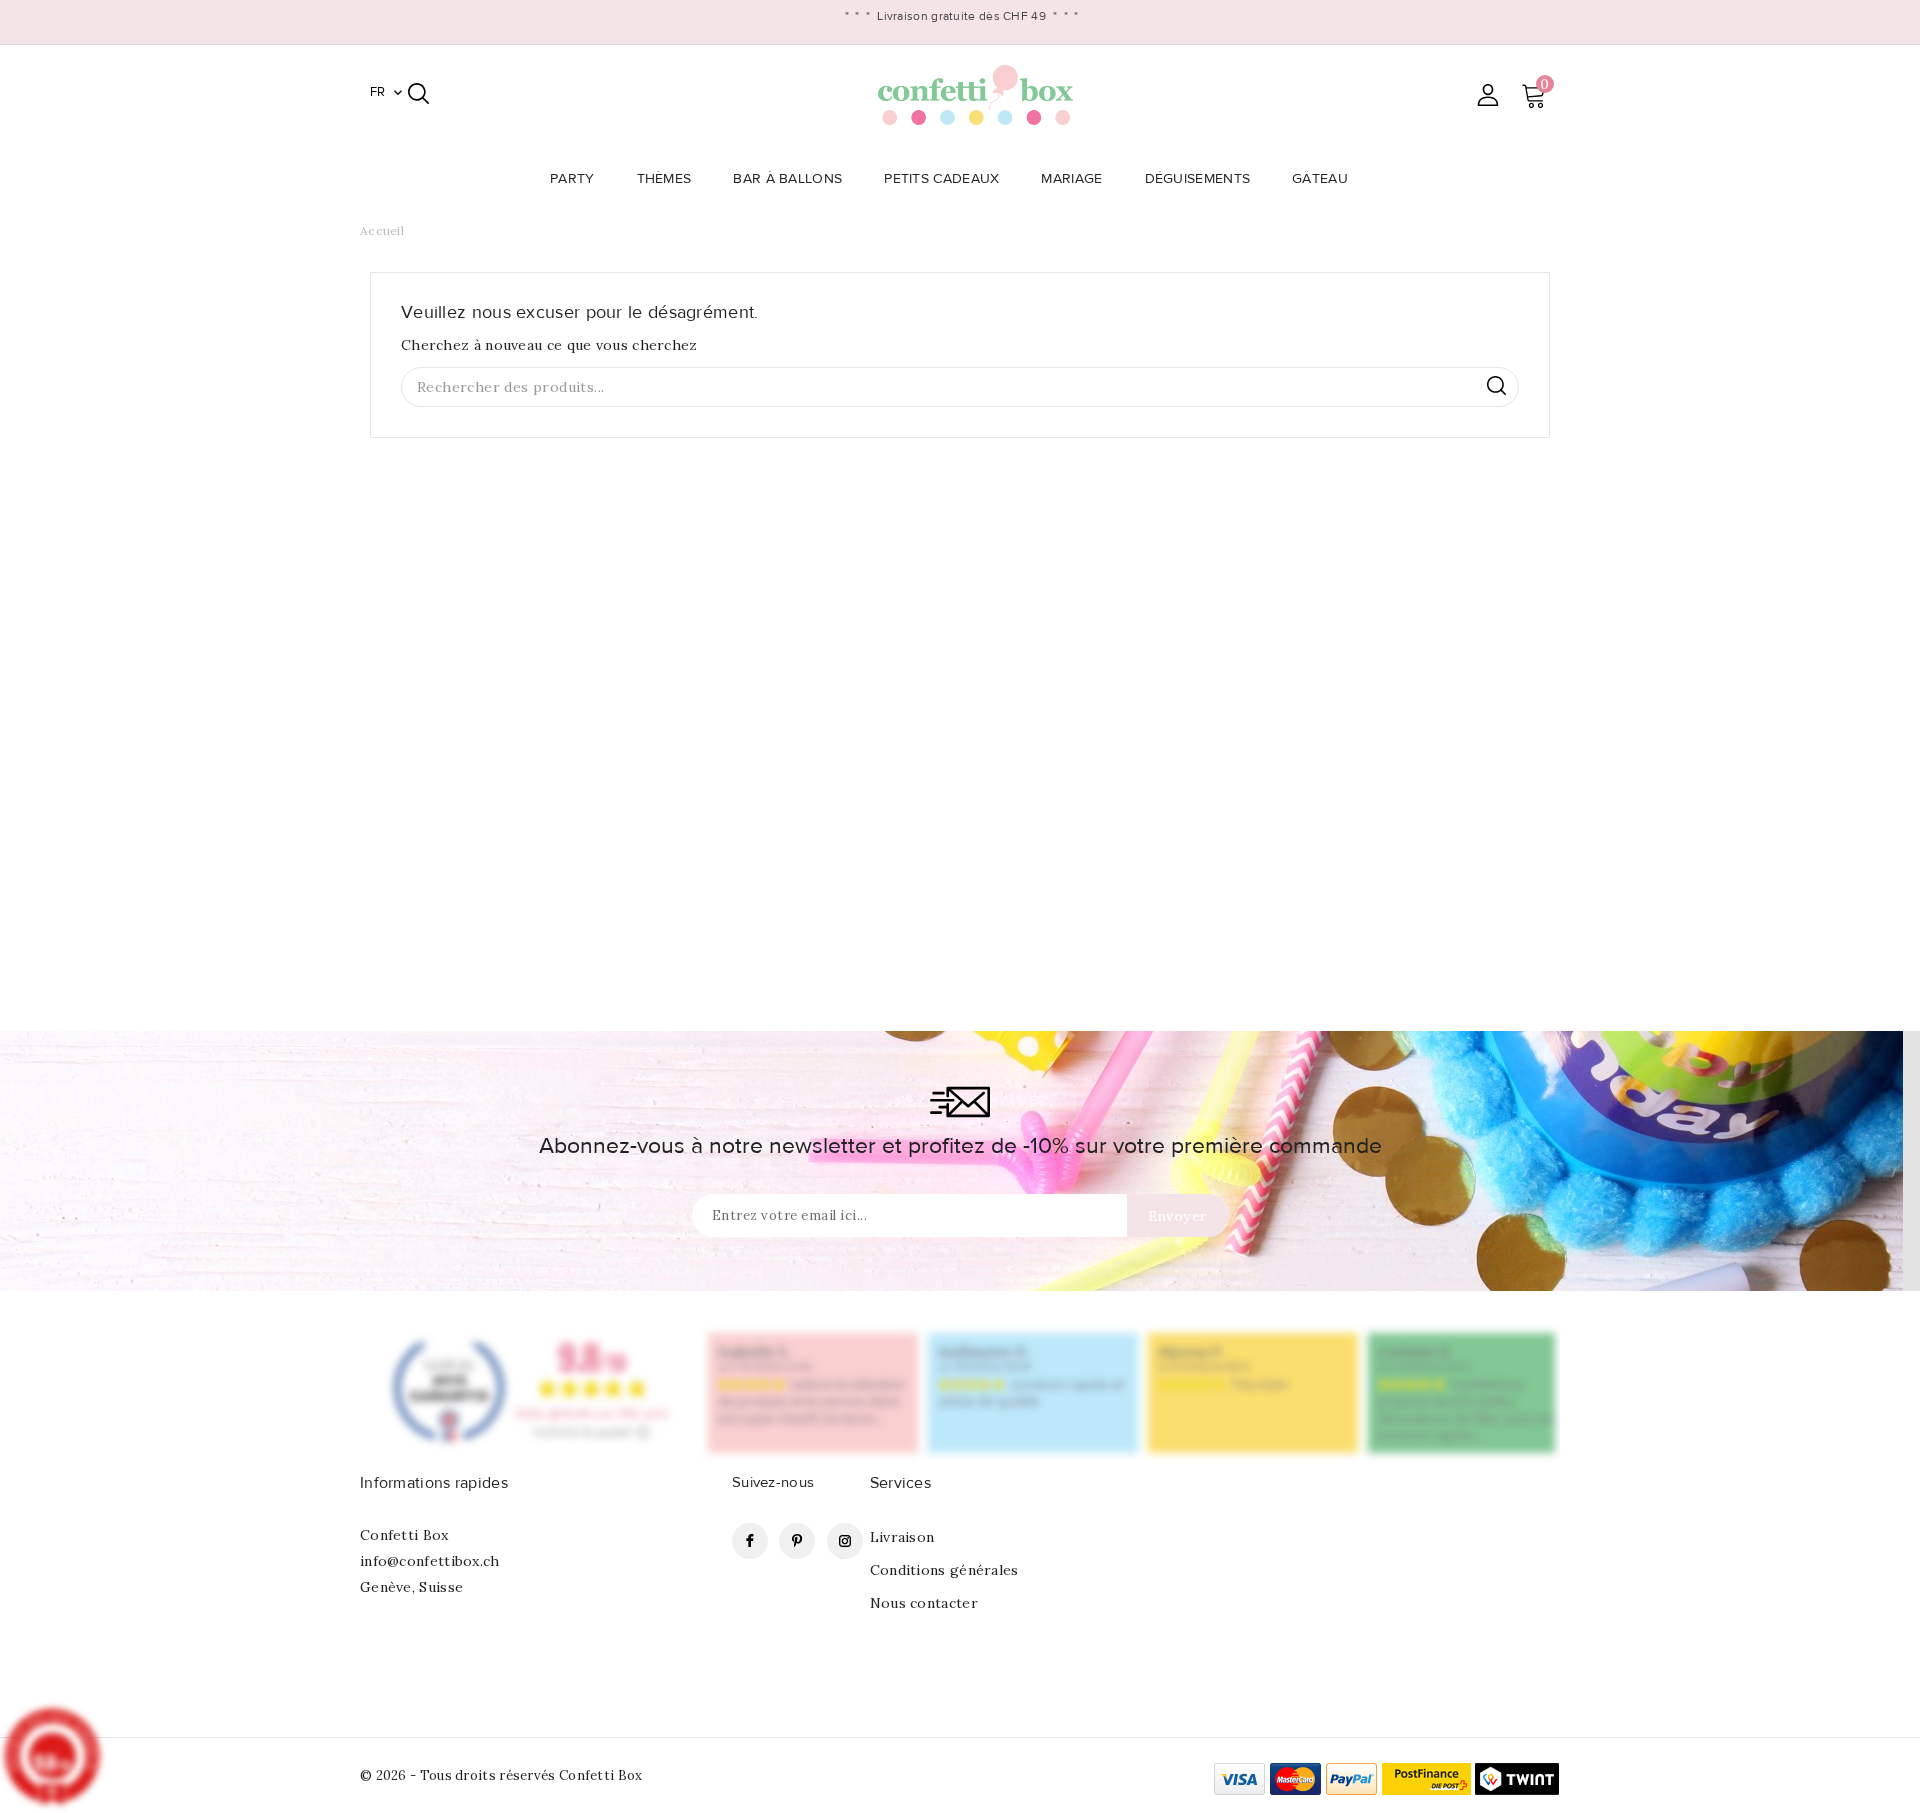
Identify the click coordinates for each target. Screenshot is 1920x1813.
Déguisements (1198, 179)
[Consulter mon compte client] (1487, 94)
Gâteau (1320, 179)
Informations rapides (434, 1483)
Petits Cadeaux (941, 179)
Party (572, 179)
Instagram (845, 1541)
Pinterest (797, 1541)
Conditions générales (944, 1570)
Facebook (750, 1541)
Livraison (902, 1537)
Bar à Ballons (787, 179)
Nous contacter (924, 1603)
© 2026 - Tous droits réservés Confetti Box (501, 1775)
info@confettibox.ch (430, 1561)
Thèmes (664, 179)
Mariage (1071, 179)
